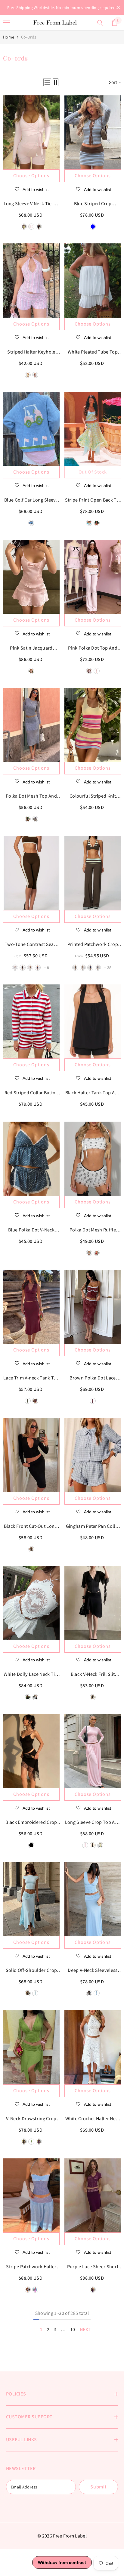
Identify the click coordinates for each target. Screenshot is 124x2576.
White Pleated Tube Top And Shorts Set (93, 352)
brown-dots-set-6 (75, 968)
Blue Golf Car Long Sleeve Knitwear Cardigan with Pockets (31, 500)
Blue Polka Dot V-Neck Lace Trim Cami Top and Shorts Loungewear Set (31, 1230)
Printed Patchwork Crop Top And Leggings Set (93, 945)
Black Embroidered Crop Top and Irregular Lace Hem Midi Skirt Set (31, 1823)
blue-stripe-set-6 (98, 968)
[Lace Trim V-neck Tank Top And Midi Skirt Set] (31, 1307)
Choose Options (31, 176)
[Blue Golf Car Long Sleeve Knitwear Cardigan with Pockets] (31, 429)
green (31, 2142)
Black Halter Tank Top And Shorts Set (93, 1093)
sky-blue (35, 1993)
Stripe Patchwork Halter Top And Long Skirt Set (31, 2267)
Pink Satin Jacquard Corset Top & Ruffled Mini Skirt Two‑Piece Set (31, 648)
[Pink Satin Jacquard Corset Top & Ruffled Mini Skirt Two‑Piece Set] (31, 577)
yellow (24, 227)
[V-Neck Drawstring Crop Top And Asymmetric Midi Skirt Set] (31, 2047)
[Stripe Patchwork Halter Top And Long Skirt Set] (31, 2195)
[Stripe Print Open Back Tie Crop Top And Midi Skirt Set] (93, 429)
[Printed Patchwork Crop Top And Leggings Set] (93, 873)
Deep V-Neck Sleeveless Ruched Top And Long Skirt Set (93, 1971)
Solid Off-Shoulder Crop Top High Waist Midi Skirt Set (31, 1971)
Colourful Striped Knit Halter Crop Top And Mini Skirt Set (93, 796)
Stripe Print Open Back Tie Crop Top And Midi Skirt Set (93, 500)
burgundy (35, 1401)
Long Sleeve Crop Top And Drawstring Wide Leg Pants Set (93, 1823)
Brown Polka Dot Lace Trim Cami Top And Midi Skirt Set (93, 1378)
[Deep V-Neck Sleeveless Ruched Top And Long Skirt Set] (93, 1899)
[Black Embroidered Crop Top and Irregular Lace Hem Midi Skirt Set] (31, 1751)
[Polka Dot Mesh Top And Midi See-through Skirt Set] (31, 725)
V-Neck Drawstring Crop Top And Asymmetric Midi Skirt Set (31, 2119)
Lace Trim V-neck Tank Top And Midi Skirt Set (31, 1378)
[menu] (7, 23)
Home (9, 37)
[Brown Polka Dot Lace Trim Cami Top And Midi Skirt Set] (93, 1307)
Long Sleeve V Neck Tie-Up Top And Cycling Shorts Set (31, 204)
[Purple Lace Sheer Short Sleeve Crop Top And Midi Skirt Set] (93, 2195)
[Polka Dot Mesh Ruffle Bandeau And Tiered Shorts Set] (93, 1159)
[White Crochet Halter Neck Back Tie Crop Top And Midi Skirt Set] (93, 2047)
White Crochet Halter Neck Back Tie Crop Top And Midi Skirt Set (93, 2119)
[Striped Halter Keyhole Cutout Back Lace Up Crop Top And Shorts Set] (31, 280)
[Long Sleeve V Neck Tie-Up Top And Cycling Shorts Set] (31, 132)
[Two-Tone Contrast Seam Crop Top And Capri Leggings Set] (31, 873)
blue (93, 227)
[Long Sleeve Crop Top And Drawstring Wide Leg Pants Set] (93, 1751)
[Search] (100, 23)
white (89, 671)
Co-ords (29, 37)
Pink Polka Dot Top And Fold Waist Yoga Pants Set (93, 648)
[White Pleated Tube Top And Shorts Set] (93, 280)
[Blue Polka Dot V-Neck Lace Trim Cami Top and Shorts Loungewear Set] (31, 1159)
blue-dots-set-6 (90, 968)
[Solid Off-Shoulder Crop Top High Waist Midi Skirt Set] (31, 1899)
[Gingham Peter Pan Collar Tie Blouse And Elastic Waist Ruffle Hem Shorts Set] (93, 1455)
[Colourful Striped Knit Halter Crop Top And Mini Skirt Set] (93, 725)
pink (31, 227)
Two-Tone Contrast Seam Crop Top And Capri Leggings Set (31, 945)
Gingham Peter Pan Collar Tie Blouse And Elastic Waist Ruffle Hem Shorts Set (93, 1527)
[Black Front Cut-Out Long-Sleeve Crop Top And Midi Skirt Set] (31, 1455)
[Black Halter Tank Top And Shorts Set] (93, 1021)
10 (73, 2329)
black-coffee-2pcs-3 (30, 968)
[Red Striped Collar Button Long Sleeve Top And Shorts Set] (31, 1021)
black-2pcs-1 (23, 968)
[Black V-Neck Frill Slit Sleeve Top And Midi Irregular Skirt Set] (93, 1603)
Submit (98, 2487)
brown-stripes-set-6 (83, 968)
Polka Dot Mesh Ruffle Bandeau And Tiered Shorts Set (93, 1230)
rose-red (97, 523)
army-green (28, 1401)
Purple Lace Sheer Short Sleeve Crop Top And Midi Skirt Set (93, 2267)
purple (39, 2142)
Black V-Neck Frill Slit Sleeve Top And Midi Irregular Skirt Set (93, 1675)
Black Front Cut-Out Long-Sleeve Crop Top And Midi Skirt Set (31, 1527)
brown (39, 227)
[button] (47, 82)
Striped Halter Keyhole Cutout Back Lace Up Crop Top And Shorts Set (31, 352)
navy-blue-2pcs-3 (38, 968)
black (97, 671)
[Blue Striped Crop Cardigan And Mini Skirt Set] (93, 132)
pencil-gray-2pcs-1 (15, 968)
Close (119, 8)
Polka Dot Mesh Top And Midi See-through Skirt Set (31, 796)
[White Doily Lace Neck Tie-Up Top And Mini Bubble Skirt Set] (31, 1603)
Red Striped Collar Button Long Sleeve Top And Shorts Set (31, 1093)
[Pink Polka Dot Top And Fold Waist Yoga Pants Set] (93, 577)
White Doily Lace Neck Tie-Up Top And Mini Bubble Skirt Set (31, 1675)
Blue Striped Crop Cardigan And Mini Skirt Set (93, 204)
